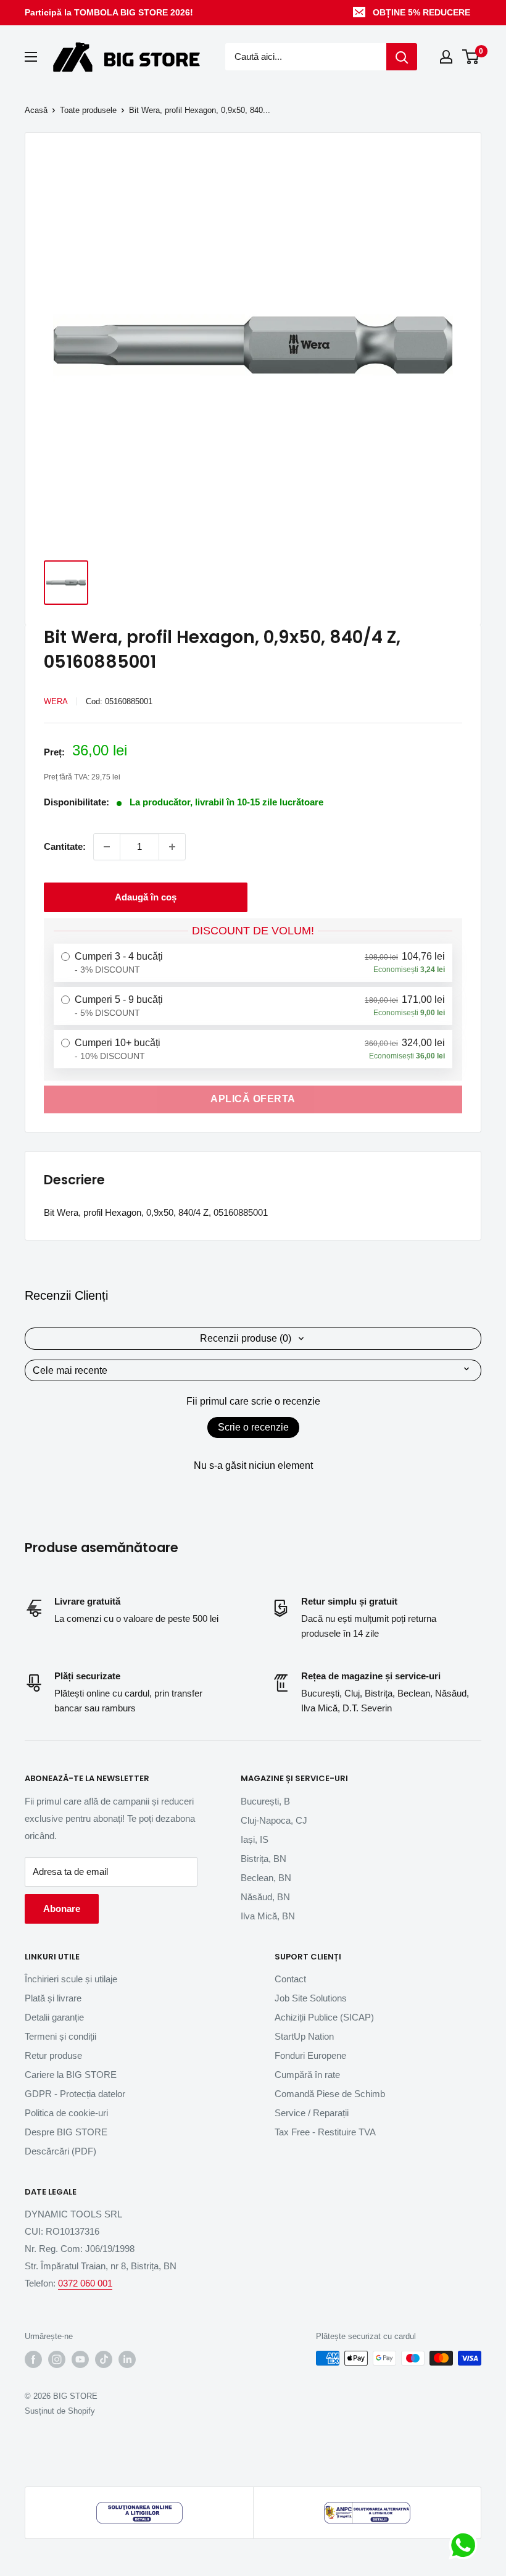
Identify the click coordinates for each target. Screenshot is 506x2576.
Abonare (62, 1909)
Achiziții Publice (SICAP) (324, 2017)
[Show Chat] (466, 2545)
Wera (56, 701)
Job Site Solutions (311, 1998)
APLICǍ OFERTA (253, 1099)
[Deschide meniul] (31, 57)
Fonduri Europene (310, 2055)
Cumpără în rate (307, 2075)
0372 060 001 (85, 2283)
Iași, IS (255, 1839)
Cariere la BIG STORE (71, 2075)
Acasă (36, 110)
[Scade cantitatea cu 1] (107, 847)
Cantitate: (65, 846)
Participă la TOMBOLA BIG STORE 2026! (109, 12)
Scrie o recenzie (253, 1427)
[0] (471, 57)
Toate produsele (88, 110)
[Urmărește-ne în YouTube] (80, 2359)
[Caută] (402, 57)
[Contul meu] (446, 57)
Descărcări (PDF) (60, 2151)
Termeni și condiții (60, 2036)
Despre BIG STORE (66, 2132)
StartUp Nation (304, 2036)
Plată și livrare (53, 1998)
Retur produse (53, 2055)
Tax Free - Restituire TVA (325, 2132)
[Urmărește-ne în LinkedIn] (127, 2359)
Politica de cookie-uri (66, 2113)
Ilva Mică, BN (268, 1916)
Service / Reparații (312, 2113)
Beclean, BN (266, 1878)
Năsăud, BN (265, 1897)
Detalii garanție (54, 2017)
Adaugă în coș (146, 897)
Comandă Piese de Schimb (330, 2094)
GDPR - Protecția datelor (75, 2094)
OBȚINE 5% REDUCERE (421, 12)
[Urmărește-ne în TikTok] (104, 2359)
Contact (290, 1979)
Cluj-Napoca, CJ (274, 1820)
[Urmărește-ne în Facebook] (33, 2359)
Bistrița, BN (263, 1859)
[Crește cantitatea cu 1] (172, 847)
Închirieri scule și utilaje (71, 1979)
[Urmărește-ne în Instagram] (57, 2359)
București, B (265, 1801)
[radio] (253, 963)
